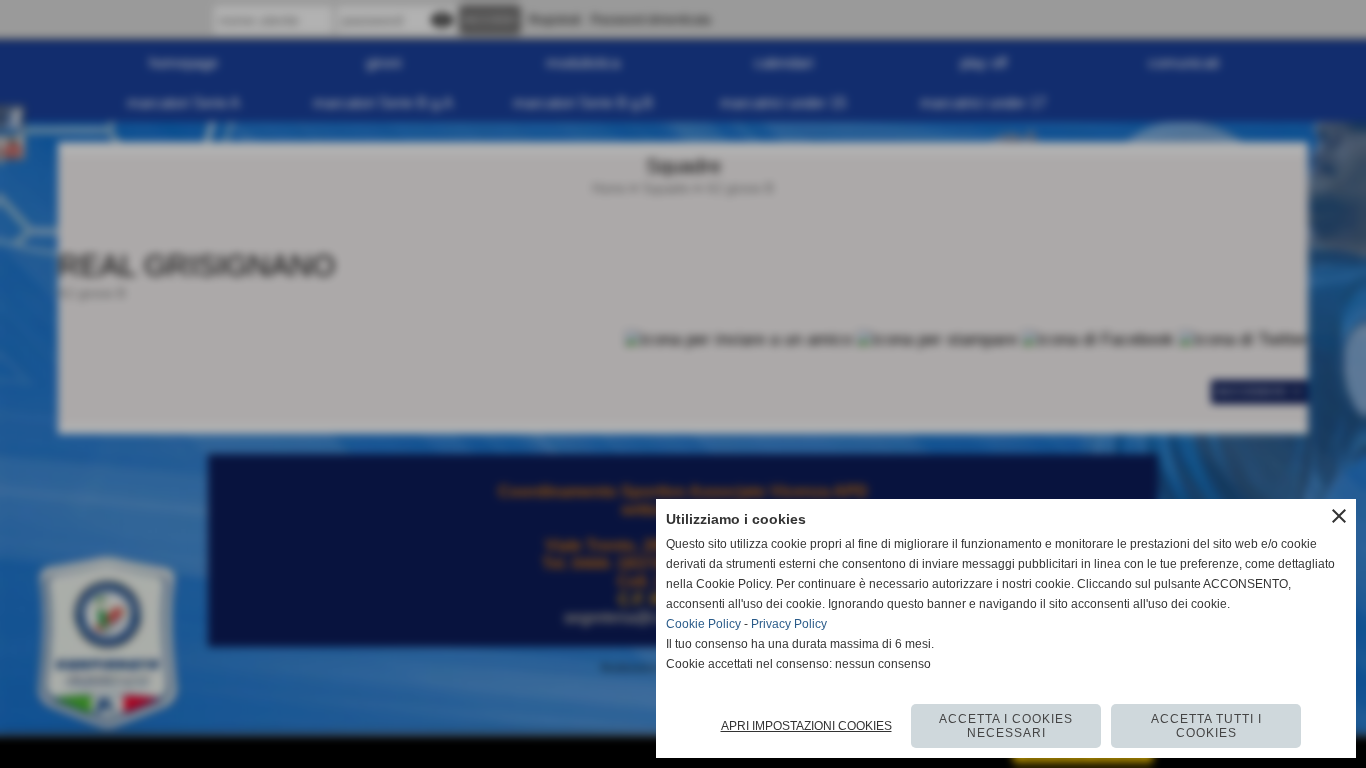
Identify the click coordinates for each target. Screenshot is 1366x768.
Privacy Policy (789, 624)
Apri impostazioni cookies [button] (806, 726)
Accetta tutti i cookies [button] (1206, 726)
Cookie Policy (703, 624)
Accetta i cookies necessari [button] (1006, 726)
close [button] (1339, 516)
